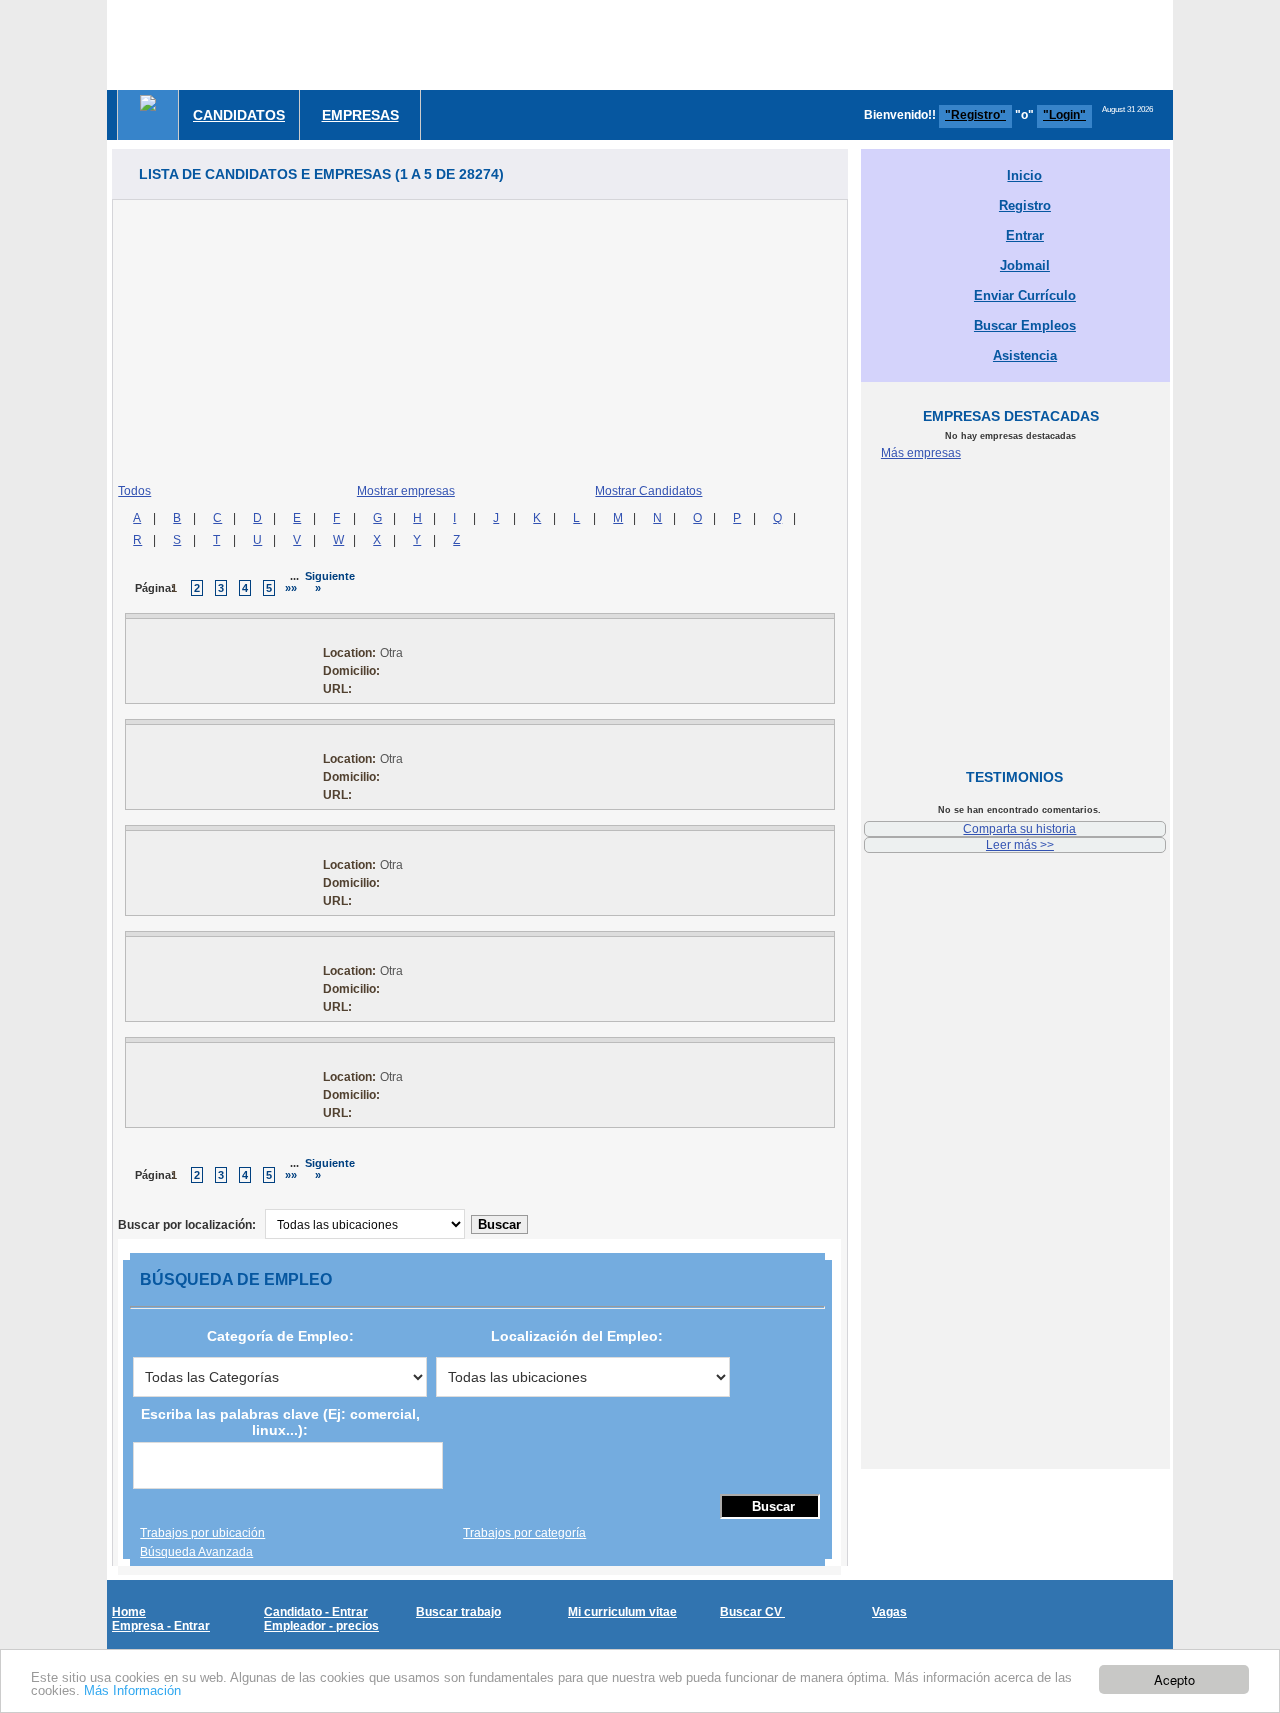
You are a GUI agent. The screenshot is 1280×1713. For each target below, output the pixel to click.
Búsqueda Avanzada (196, 1552)
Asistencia (1025, 355)
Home (129, 1612)
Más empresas (921, 453)
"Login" (1064, 115)
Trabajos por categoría (524, 1533)
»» (291, 588)
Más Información (132, 1690)
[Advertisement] (809, 45)
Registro (1025, 205)
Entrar (1025, 235)
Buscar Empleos (1025, 325)
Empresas (360, 115)
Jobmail (1025, 265)
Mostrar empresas (406, 491)
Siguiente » (330, 582)
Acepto (1174, 1679)
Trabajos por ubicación (202, 1533)
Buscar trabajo (458, 1612)
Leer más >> (1020, 845)
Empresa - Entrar (161, 1626)
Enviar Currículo (1025, 295)
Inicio (1024, 175)
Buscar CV (752, 1612)
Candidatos (239, 115)
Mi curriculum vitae (622, 1612)
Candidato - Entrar (316, 1612)
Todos (134, 491)
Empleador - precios (321, 1626)
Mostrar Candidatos (648, 491)
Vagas (889, 1612)
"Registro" (975, 115)
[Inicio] (148, 103)
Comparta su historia (1019, 829)
